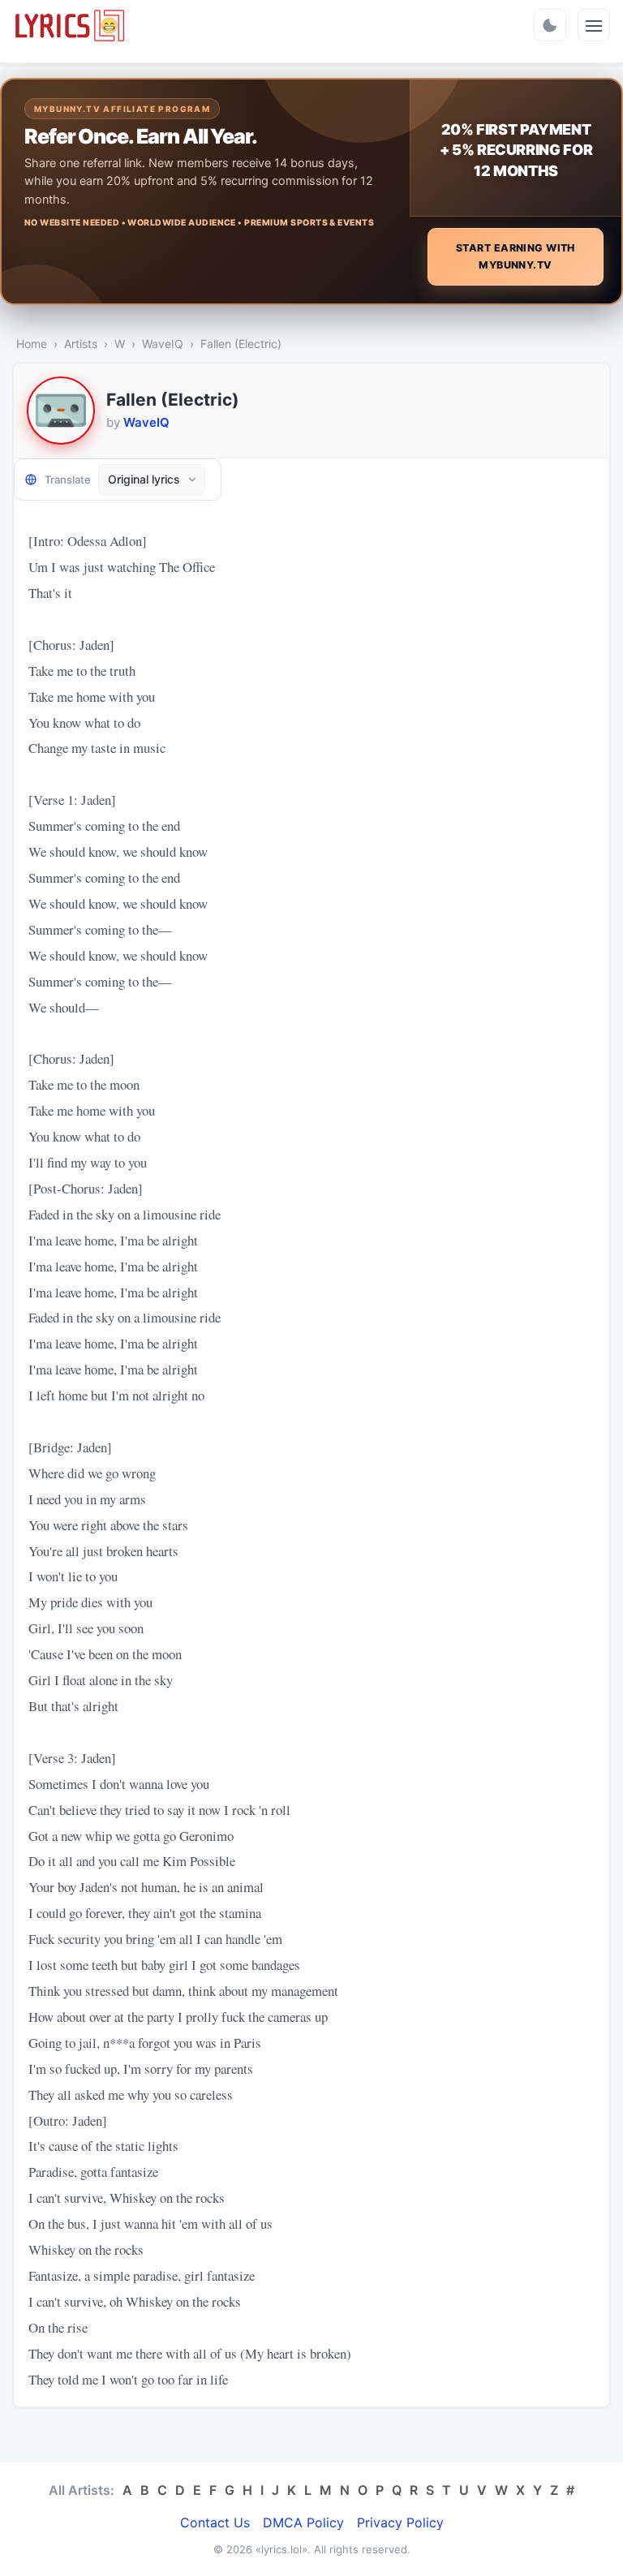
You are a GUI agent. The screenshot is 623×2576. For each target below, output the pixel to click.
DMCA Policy (303, 2522)
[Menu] (594, 25)
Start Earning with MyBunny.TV (516, 256)
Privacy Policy (400, 2522)
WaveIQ (163, 344)
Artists (81, 344)
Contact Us (215, 2522)
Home (32, 344)
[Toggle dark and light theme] (550, 25)
